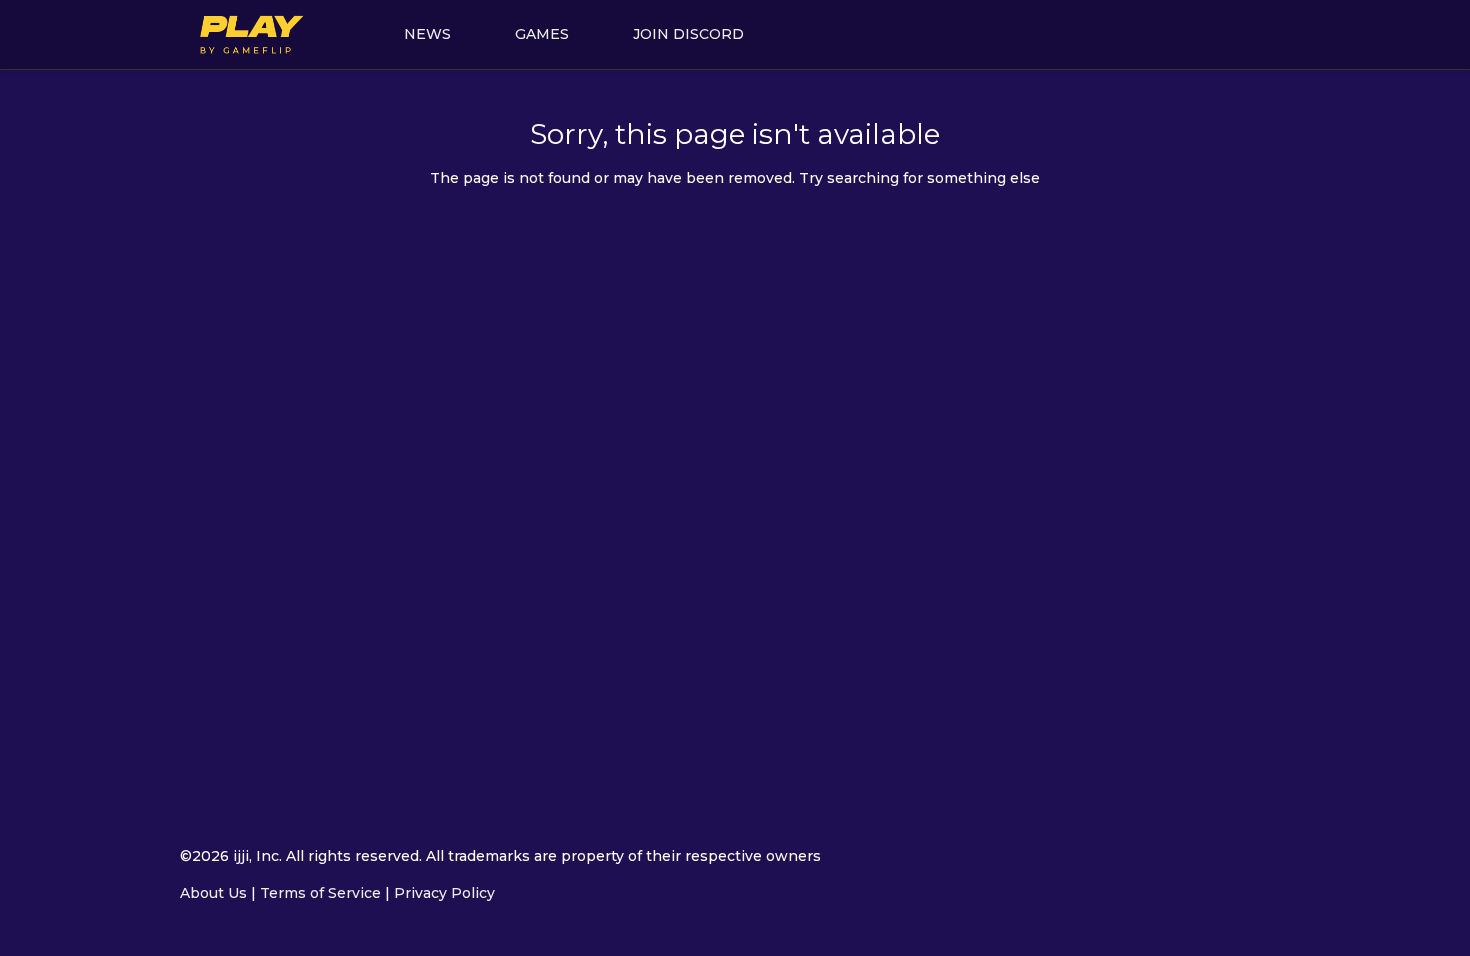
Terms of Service (320, 893)
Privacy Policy (444, 893)
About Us (213, 893)
